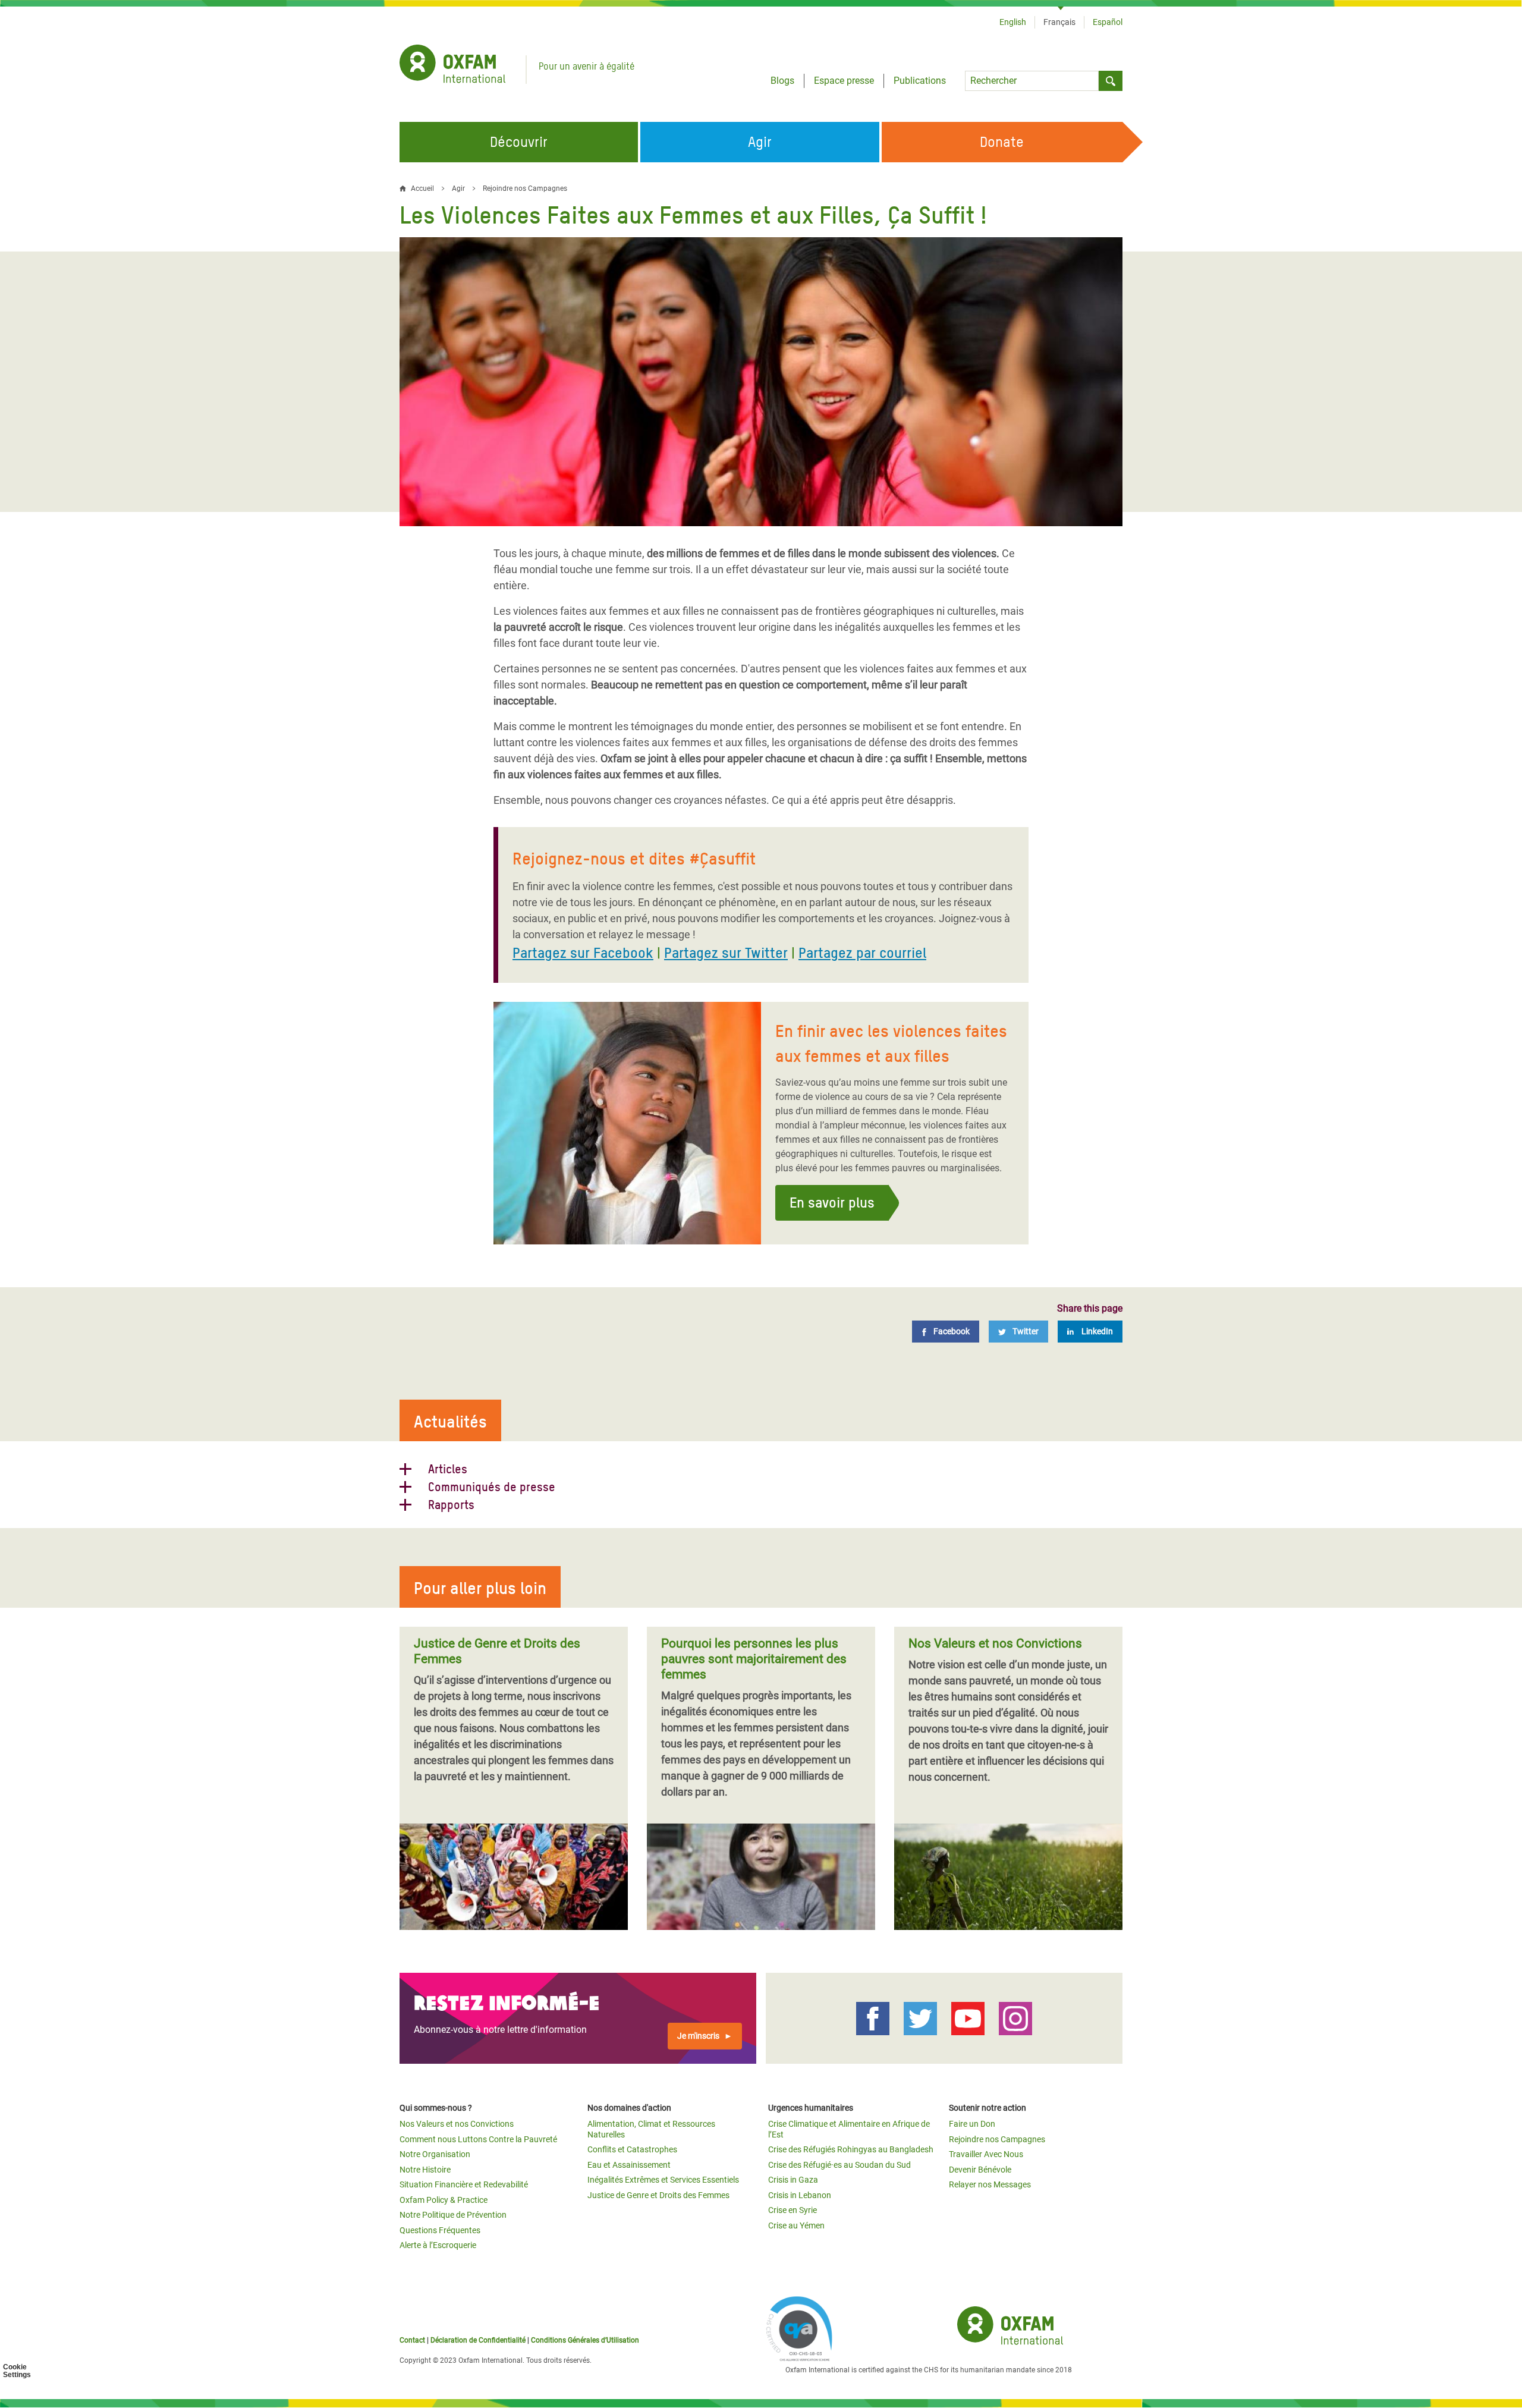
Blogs (782, 81)
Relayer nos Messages (990, 2184)
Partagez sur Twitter (726, 953)
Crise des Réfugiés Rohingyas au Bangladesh (851, 2149)
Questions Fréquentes (440, 2230)
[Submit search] (1111, 81)
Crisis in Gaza (793, 2180)
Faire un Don (972, 2124)
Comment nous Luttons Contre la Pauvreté (478, 2139)
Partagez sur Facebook (583, 953)
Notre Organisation (435, 2154)
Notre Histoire (425, 2170)
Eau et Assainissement (629, 2165)
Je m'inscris (698, 2036)
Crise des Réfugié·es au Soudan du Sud (839, 2165)
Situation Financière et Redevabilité (464, 2184)
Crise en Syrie (793, 2210)
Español (1108, 22)
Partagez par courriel (862, 953)
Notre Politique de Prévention (453, 2215)
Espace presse (844, 81)
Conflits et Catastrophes (632, 2149)
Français (1059, 22)
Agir (458, 188)
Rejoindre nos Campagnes (525, 188)
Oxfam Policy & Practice (444, 2200)
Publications (920, 81)
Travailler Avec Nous (986, 2154)
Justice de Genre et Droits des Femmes (658, 2195)
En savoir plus (832, 1203)
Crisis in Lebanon (800, 2195)
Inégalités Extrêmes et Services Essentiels (663, 2180)
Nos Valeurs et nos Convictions (457, 2124)
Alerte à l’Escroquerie (438, 2245)
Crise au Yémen (796, 2225)
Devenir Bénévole (980, 2170)
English (1013, 22)
